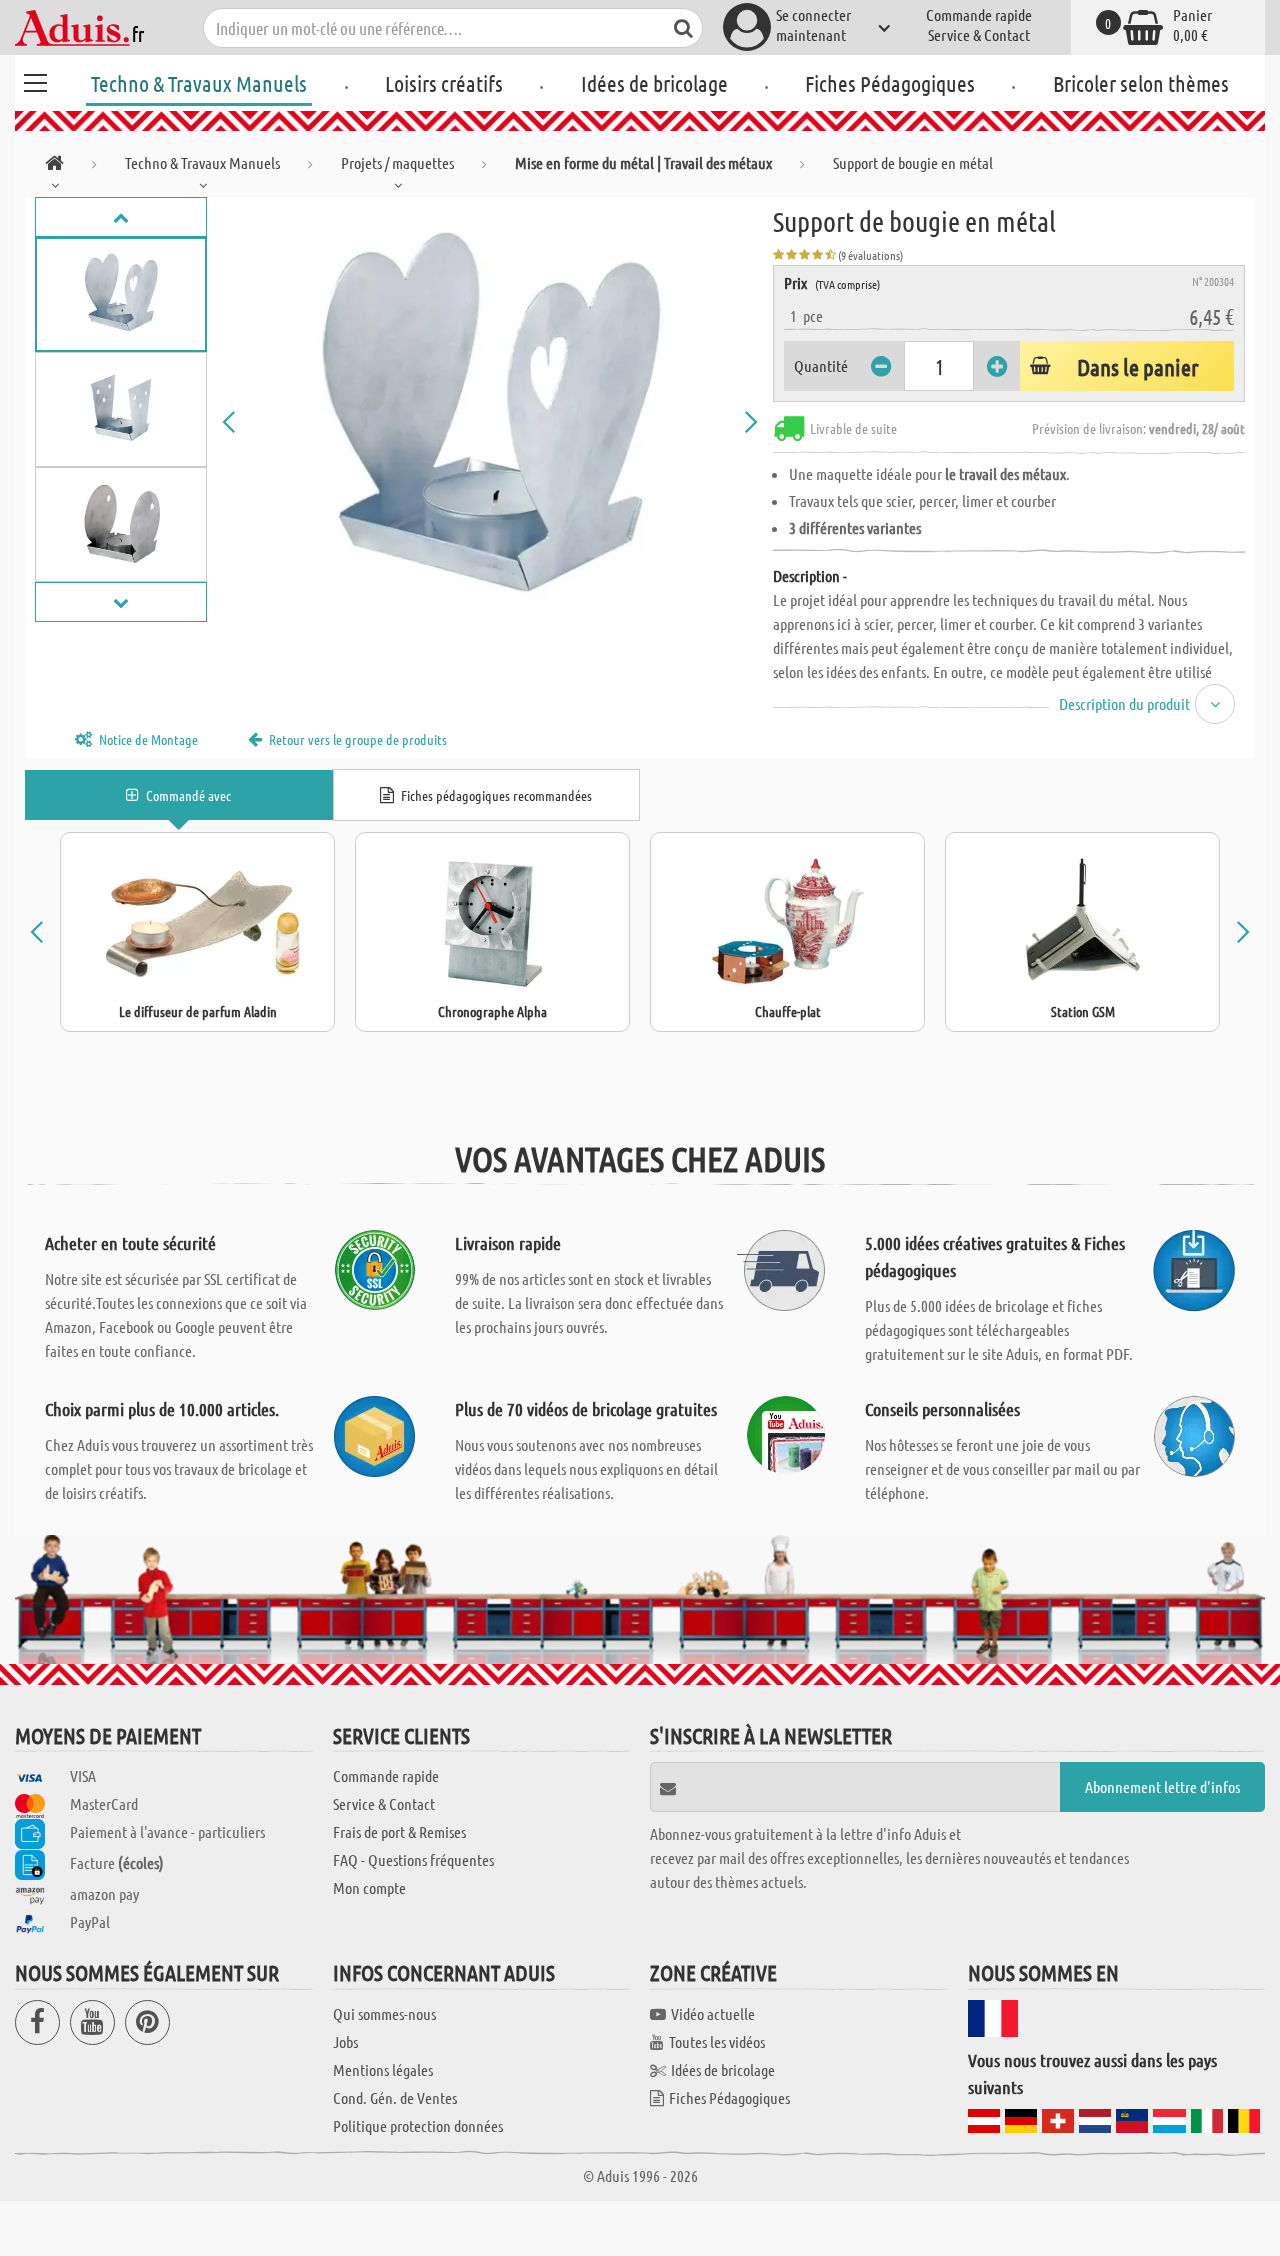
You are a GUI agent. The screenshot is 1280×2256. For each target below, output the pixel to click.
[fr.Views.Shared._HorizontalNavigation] (54, 166)
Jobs (345, 2041)
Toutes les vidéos (717, 2041)
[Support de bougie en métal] (490, 422)
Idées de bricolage (654, 83)
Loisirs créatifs (444, 83)
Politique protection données (418, 2125)
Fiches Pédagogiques (890, 83)
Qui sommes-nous (384, 2013)
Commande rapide (979, 14)
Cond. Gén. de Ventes (395, 2097)
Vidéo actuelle (713, 2013)
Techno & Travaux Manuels (199, 83)
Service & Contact (979, 34)
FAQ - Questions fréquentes (413, 1859)
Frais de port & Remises (399, 1831)
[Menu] (35, 80)
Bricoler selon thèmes (1141, 83)
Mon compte (369, 1887)
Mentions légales (383, 2069)
